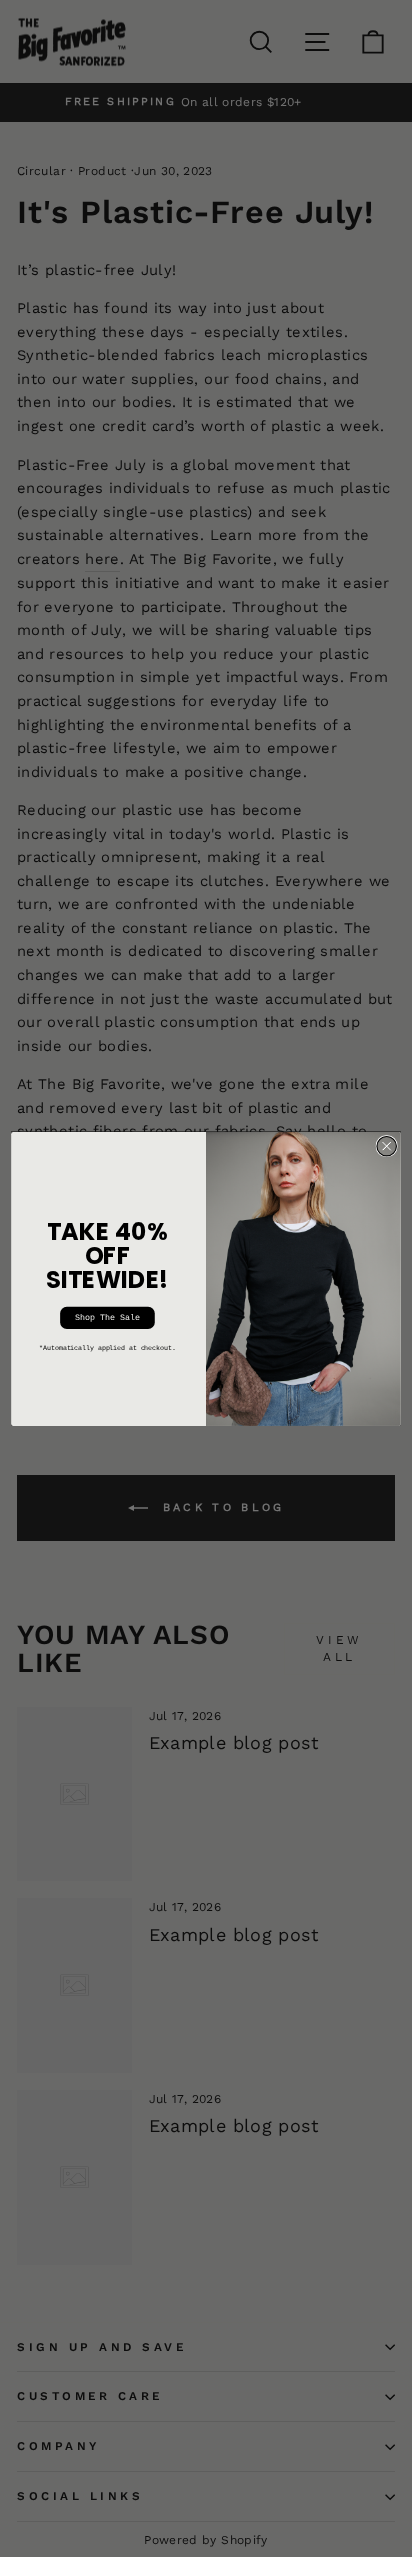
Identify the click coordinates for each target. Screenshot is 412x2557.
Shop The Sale (107, 1317)
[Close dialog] (386, 1145)
